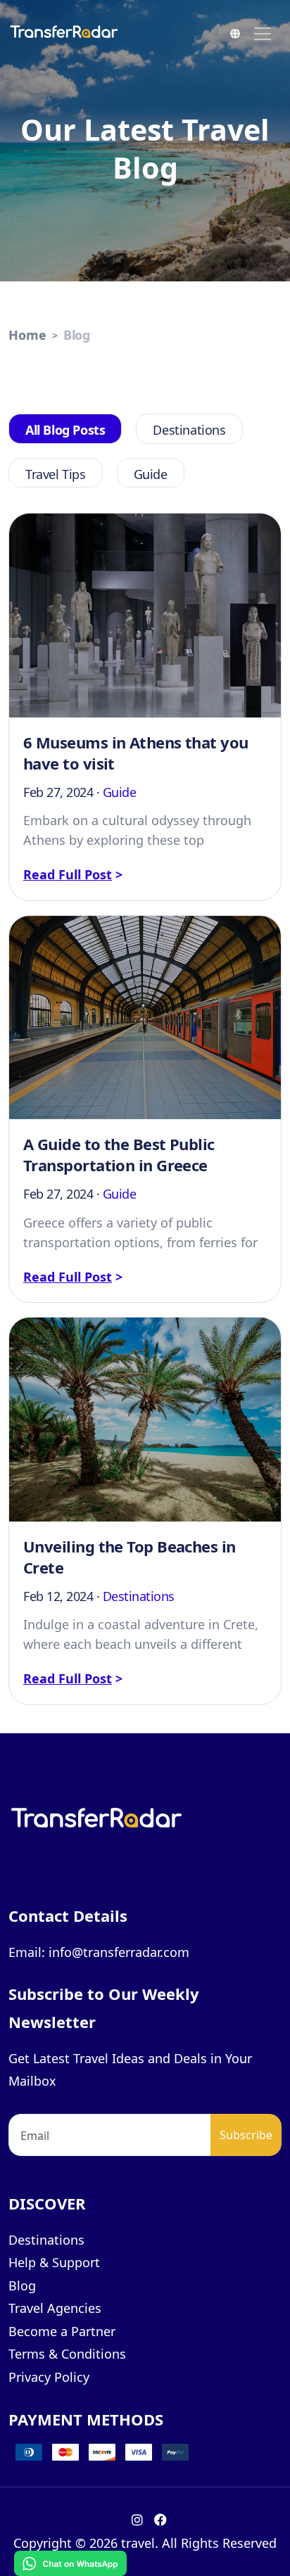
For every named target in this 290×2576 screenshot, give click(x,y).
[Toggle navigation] (263, 34)
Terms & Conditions (67, 2354)
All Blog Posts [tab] (65, 430)
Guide (120, 792)
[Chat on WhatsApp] (70, 2562)
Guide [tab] (151, 474)
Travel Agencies (55, 2308)
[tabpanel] (145, 1102)
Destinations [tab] (189, 430)
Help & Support (54, 2262)
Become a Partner (62, 2331)
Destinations (139, 1596)
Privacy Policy (49, 2377)
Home (27, 335)
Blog (77, 335)
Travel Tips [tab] (56, 474)
